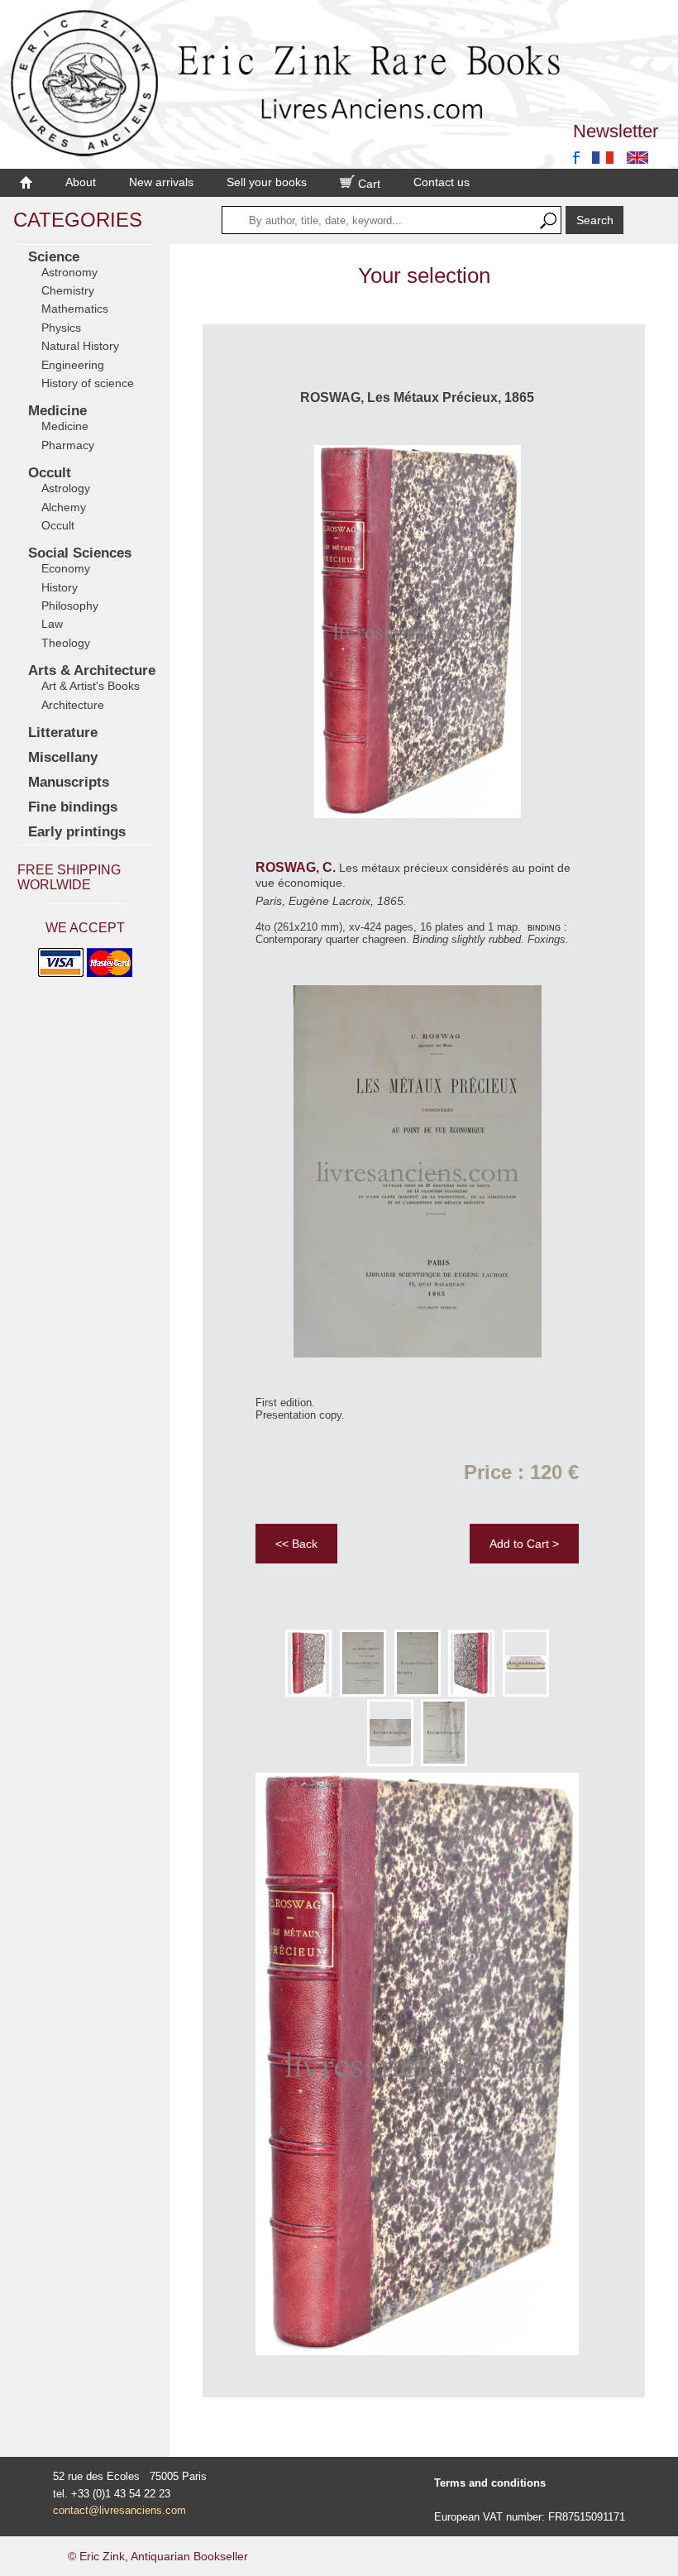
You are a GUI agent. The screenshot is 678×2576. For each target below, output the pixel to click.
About (81, 182)
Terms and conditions (490, 2483)
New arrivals (161, 182)
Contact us (442, 182)
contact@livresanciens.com (119, 2510)
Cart (368, 184)
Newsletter (616, 131)
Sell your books (267, 182)
